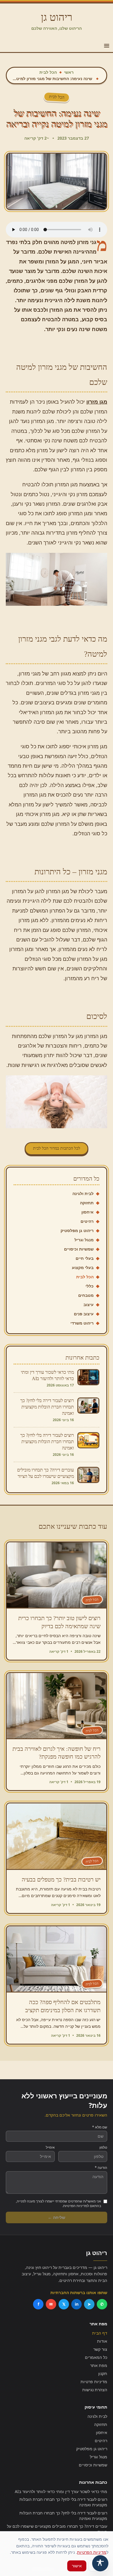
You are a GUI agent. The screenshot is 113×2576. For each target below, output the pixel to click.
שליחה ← (57, 2217)
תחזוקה (87, 1203)
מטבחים (86, 1295)
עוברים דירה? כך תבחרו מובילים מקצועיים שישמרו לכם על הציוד (57, 2529)
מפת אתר (99, 2365)
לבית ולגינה (83, 1193)
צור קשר (100, 2349)
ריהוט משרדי (82, 1323)
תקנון (103, 2373)
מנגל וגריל (84, 1240)
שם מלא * (100, 2127)
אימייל (50, 2147)
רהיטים (87, 1221)
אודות (102, 2341)
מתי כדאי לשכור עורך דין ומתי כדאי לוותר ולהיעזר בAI (61, 2491)
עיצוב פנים (84, 1314)
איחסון (88, 1212)
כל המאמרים (96, 2357)
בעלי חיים (85, 1258)
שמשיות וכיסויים (79, 1249)
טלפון (103, 2147)
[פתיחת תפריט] (107, 46)
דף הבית (100, 2333)
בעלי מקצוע (83, 1267)
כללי (90, 1286)
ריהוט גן (57, 17)
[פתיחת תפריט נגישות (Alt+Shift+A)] (100, 2563)
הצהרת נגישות (95, 2390)
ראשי (69, 72)
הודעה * (101, 2168)
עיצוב (89, 1304)
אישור (77, 2566)
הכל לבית (48, 72)
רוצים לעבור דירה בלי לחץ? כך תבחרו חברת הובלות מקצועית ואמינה (63, 2502)
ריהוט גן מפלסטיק (77, 1230)
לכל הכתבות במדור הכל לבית (57, 1148)
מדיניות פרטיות (94, 2382)
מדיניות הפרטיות (92, 2552)
